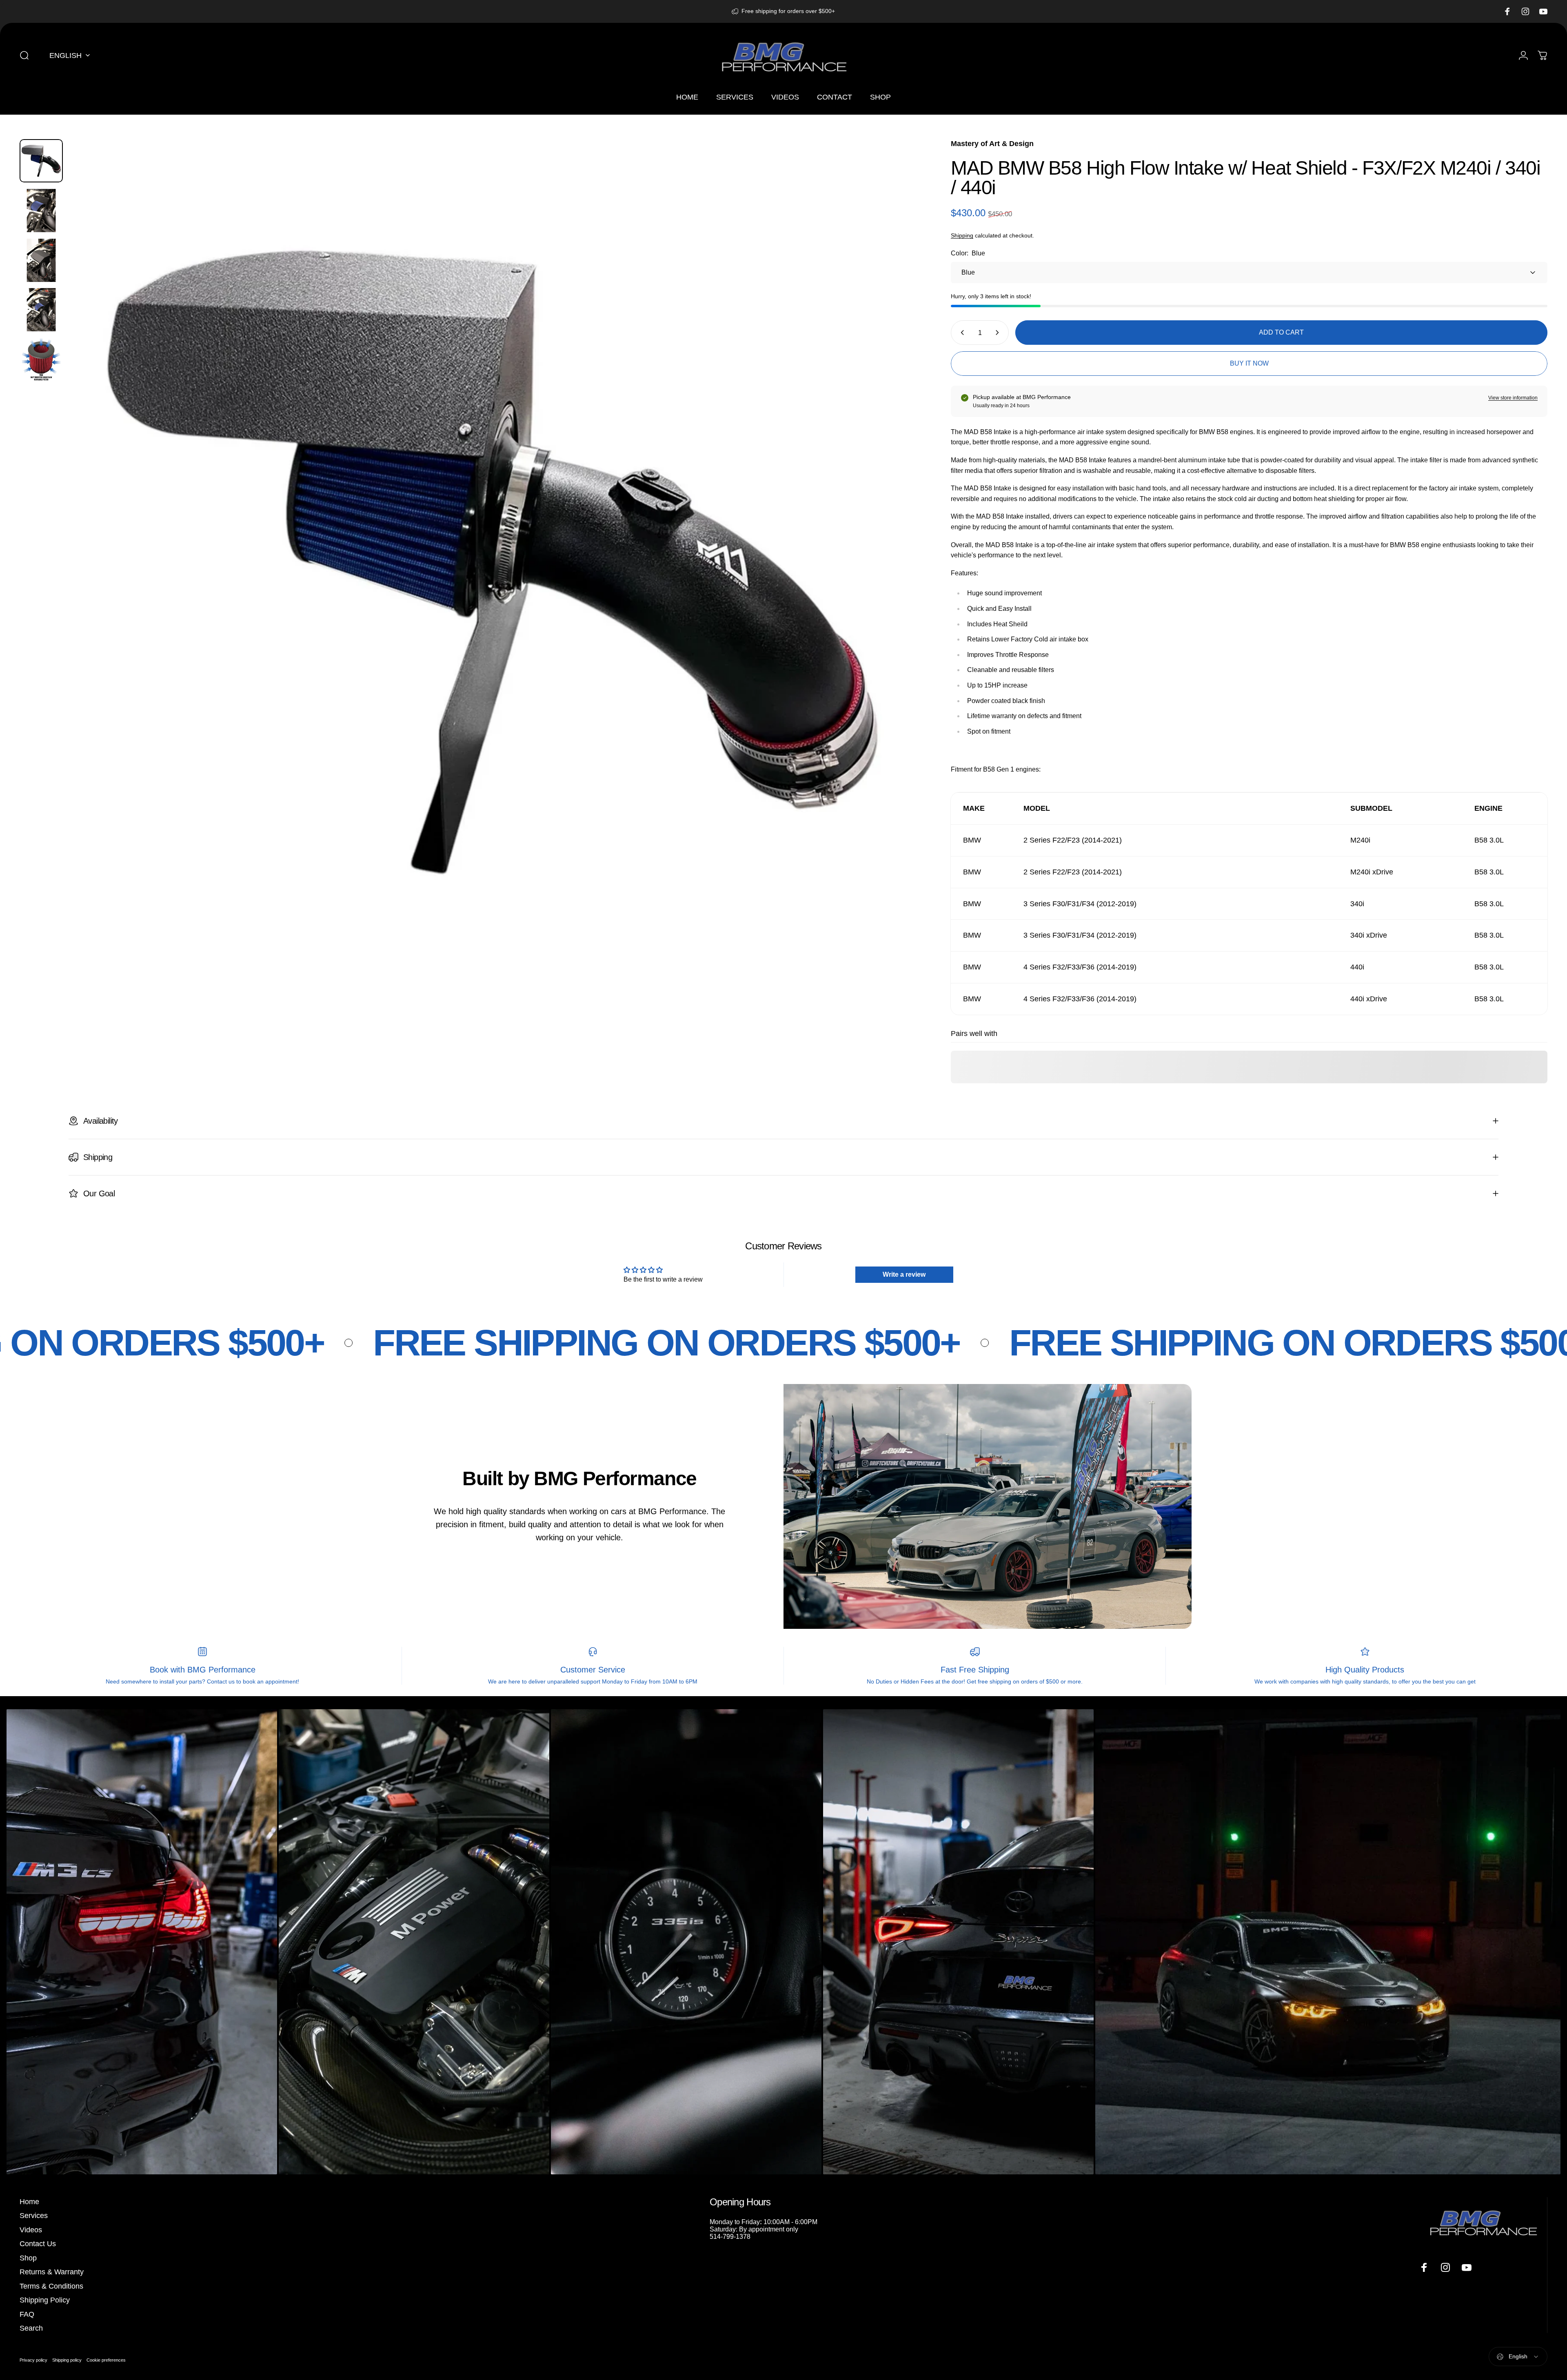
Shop (28, 2258)
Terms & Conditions (51, 2286)
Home (29, 2202)
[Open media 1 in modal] (492, 562)
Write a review (904, 1274)
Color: (968, 253)
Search (31, 2328)
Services (34, 2216)
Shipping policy (67, 2360)
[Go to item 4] (41, 310)
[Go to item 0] (41, 161)
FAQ (27, 2314)
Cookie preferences (106, 2360)
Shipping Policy (45, 2300)
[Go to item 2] (41, 211)
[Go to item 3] (41, 260)
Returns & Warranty (52, 2272)
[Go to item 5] (41, 359)
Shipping (962, 235)
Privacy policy (33, 2360)
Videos (31, 2230)
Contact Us (38, 2244)
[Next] (893, 581)
